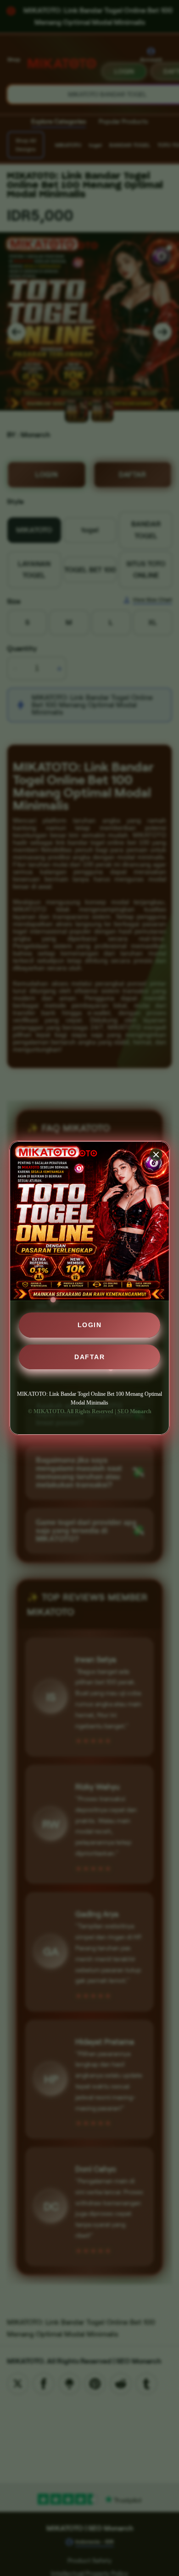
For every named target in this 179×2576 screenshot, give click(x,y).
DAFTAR (89, 1357)
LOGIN (90, 1325)
